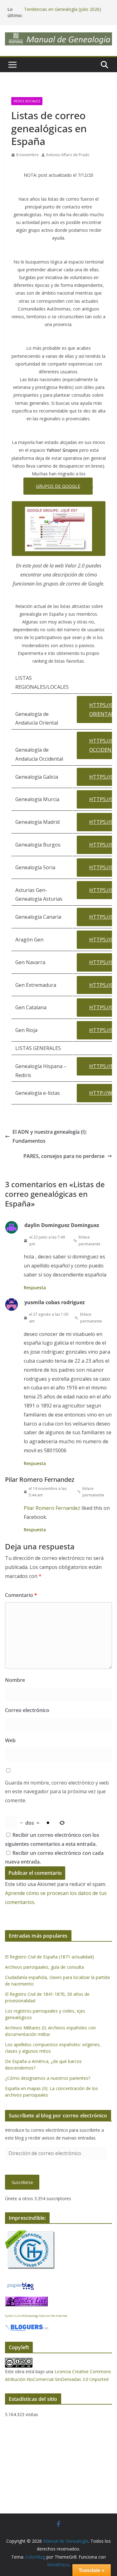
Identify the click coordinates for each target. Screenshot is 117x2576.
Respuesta (35, 1288)
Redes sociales (27, 101)
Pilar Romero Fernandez (40, 1479)
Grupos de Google (58, 486)
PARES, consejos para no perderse (64, 1156)
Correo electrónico (27, 1710)
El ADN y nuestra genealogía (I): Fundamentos (50, 1136)
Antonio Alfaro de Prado (68, 155)
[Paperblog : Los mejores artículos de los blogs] (20, 2285)
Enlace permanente (90, 1241)
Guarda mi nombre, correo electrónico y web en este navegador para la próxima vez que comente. (57, 1792)
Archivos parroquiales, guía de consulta (44, 1967)
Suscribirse (22, 2182)
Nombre (15, 1680)
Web (10, 1740)
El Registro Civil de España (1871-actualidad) (49, 1957)
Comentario (21, 1595)
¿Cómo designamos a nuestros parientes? (48, 2078)
